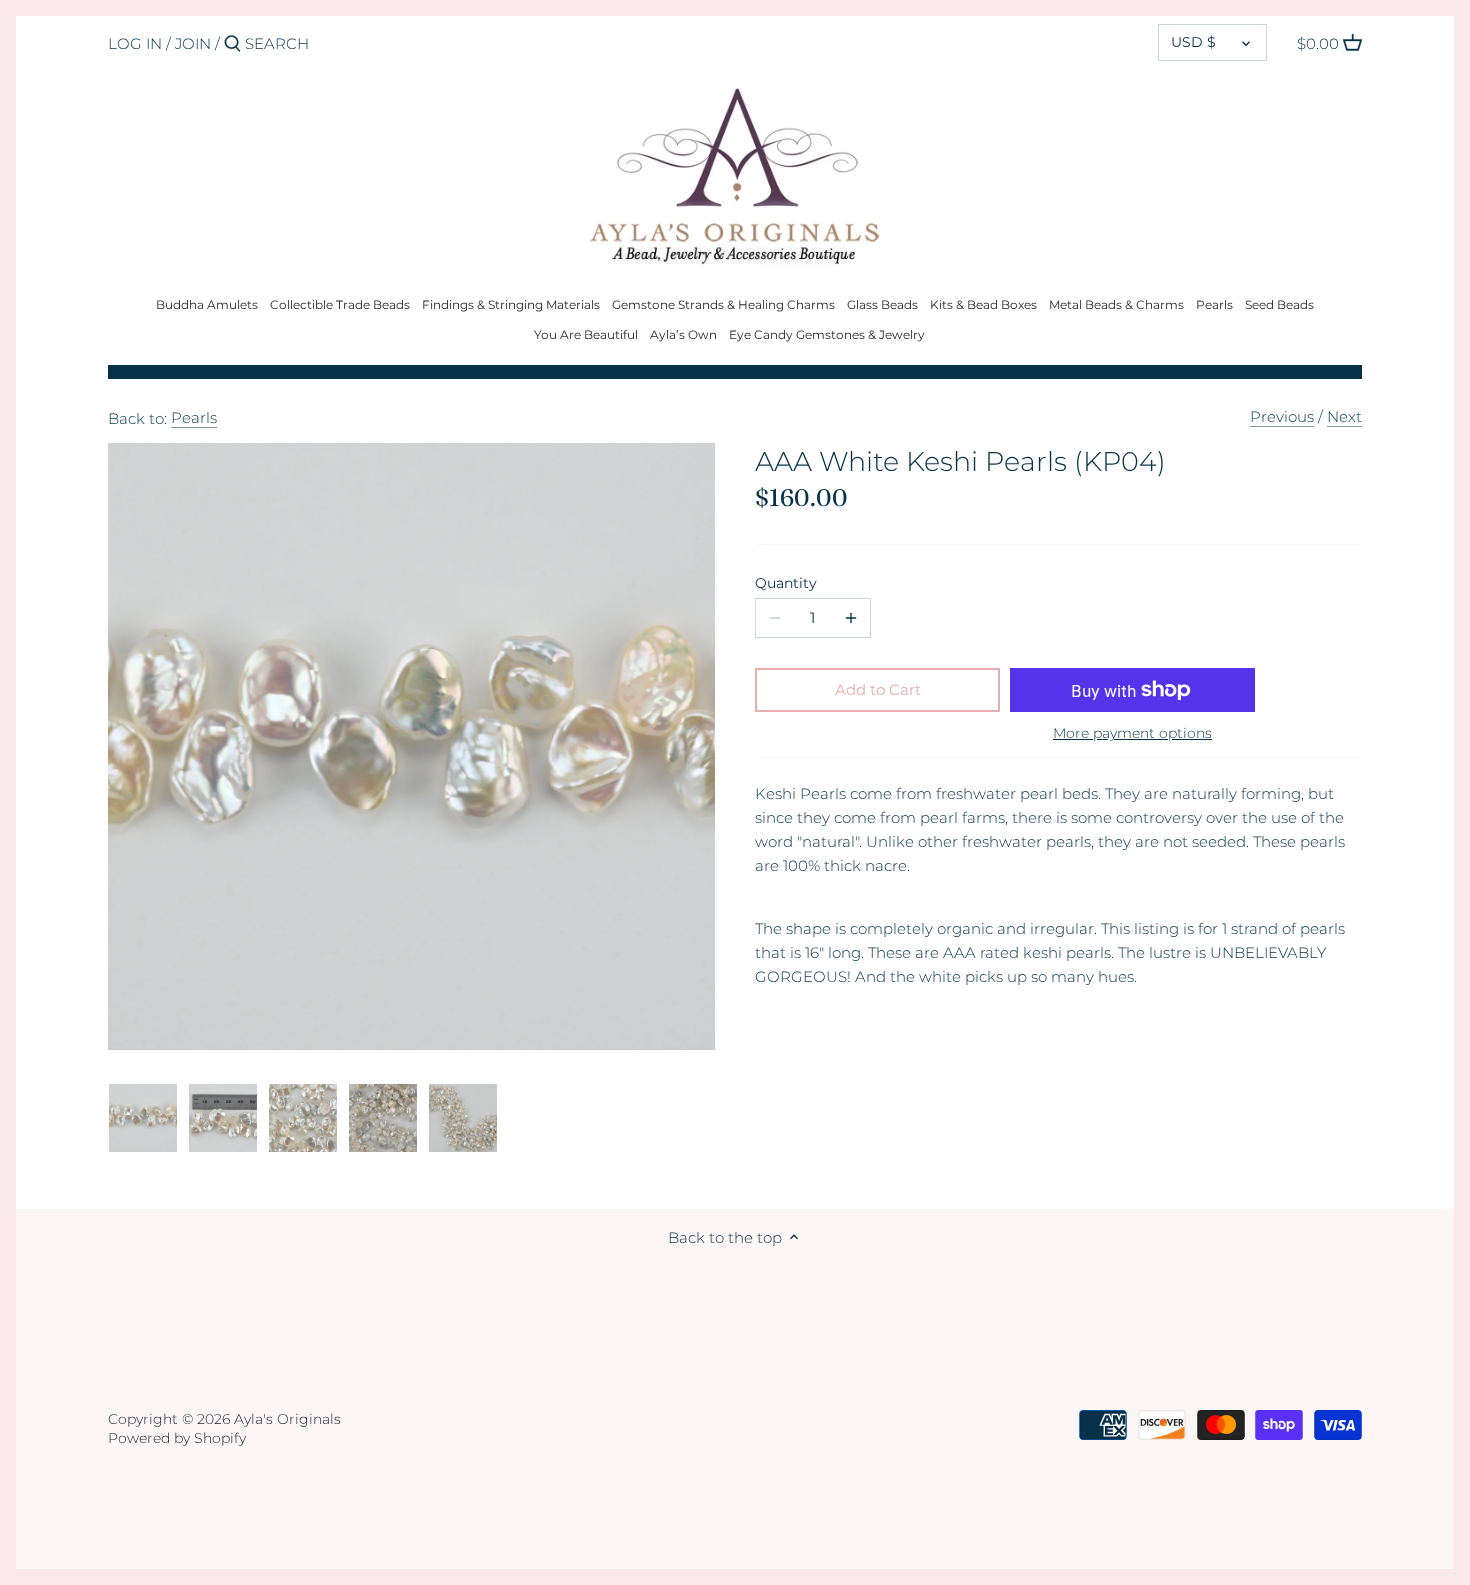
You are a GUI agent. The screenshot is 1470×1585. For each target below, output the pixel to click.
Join (193, 43)
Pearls (194, 417)
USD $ (1193, 42)
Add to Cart (878, 689)
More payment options (1132, 733)
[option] (143, 1118)
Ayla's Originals (287, 1419)
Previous (1282, 416)
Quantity (786, 583)
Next (1344, 416)
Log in (135, 43)
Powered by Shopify (177, 1438)
